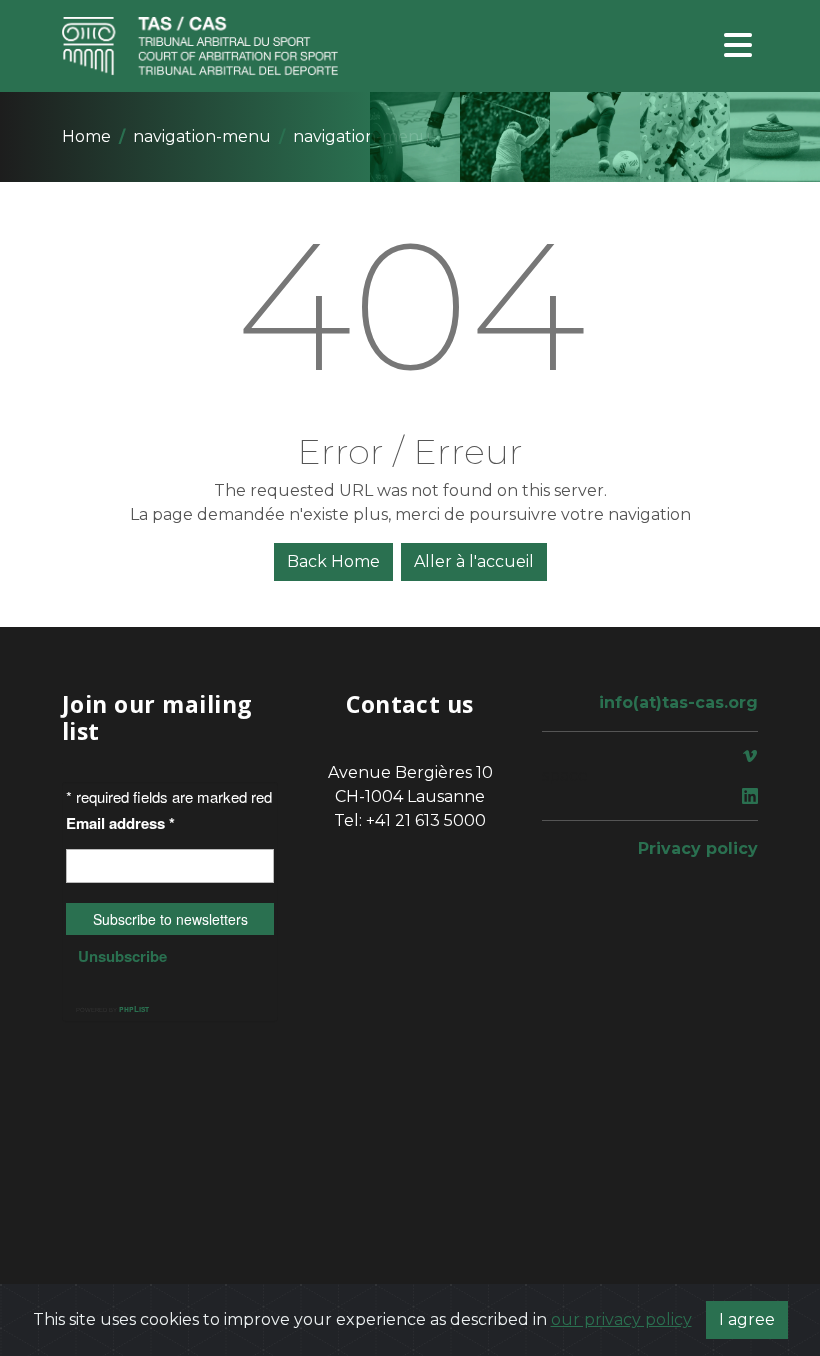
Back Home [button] (333, 561)
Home (86, 136)
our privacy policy (621, 1319)
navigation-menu (202, 136)
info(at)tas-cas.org (678, 702)
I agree (747, 1319)
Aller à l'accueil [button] (474, 561)
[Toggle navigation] (738, 46)
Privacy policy (698, 848)
